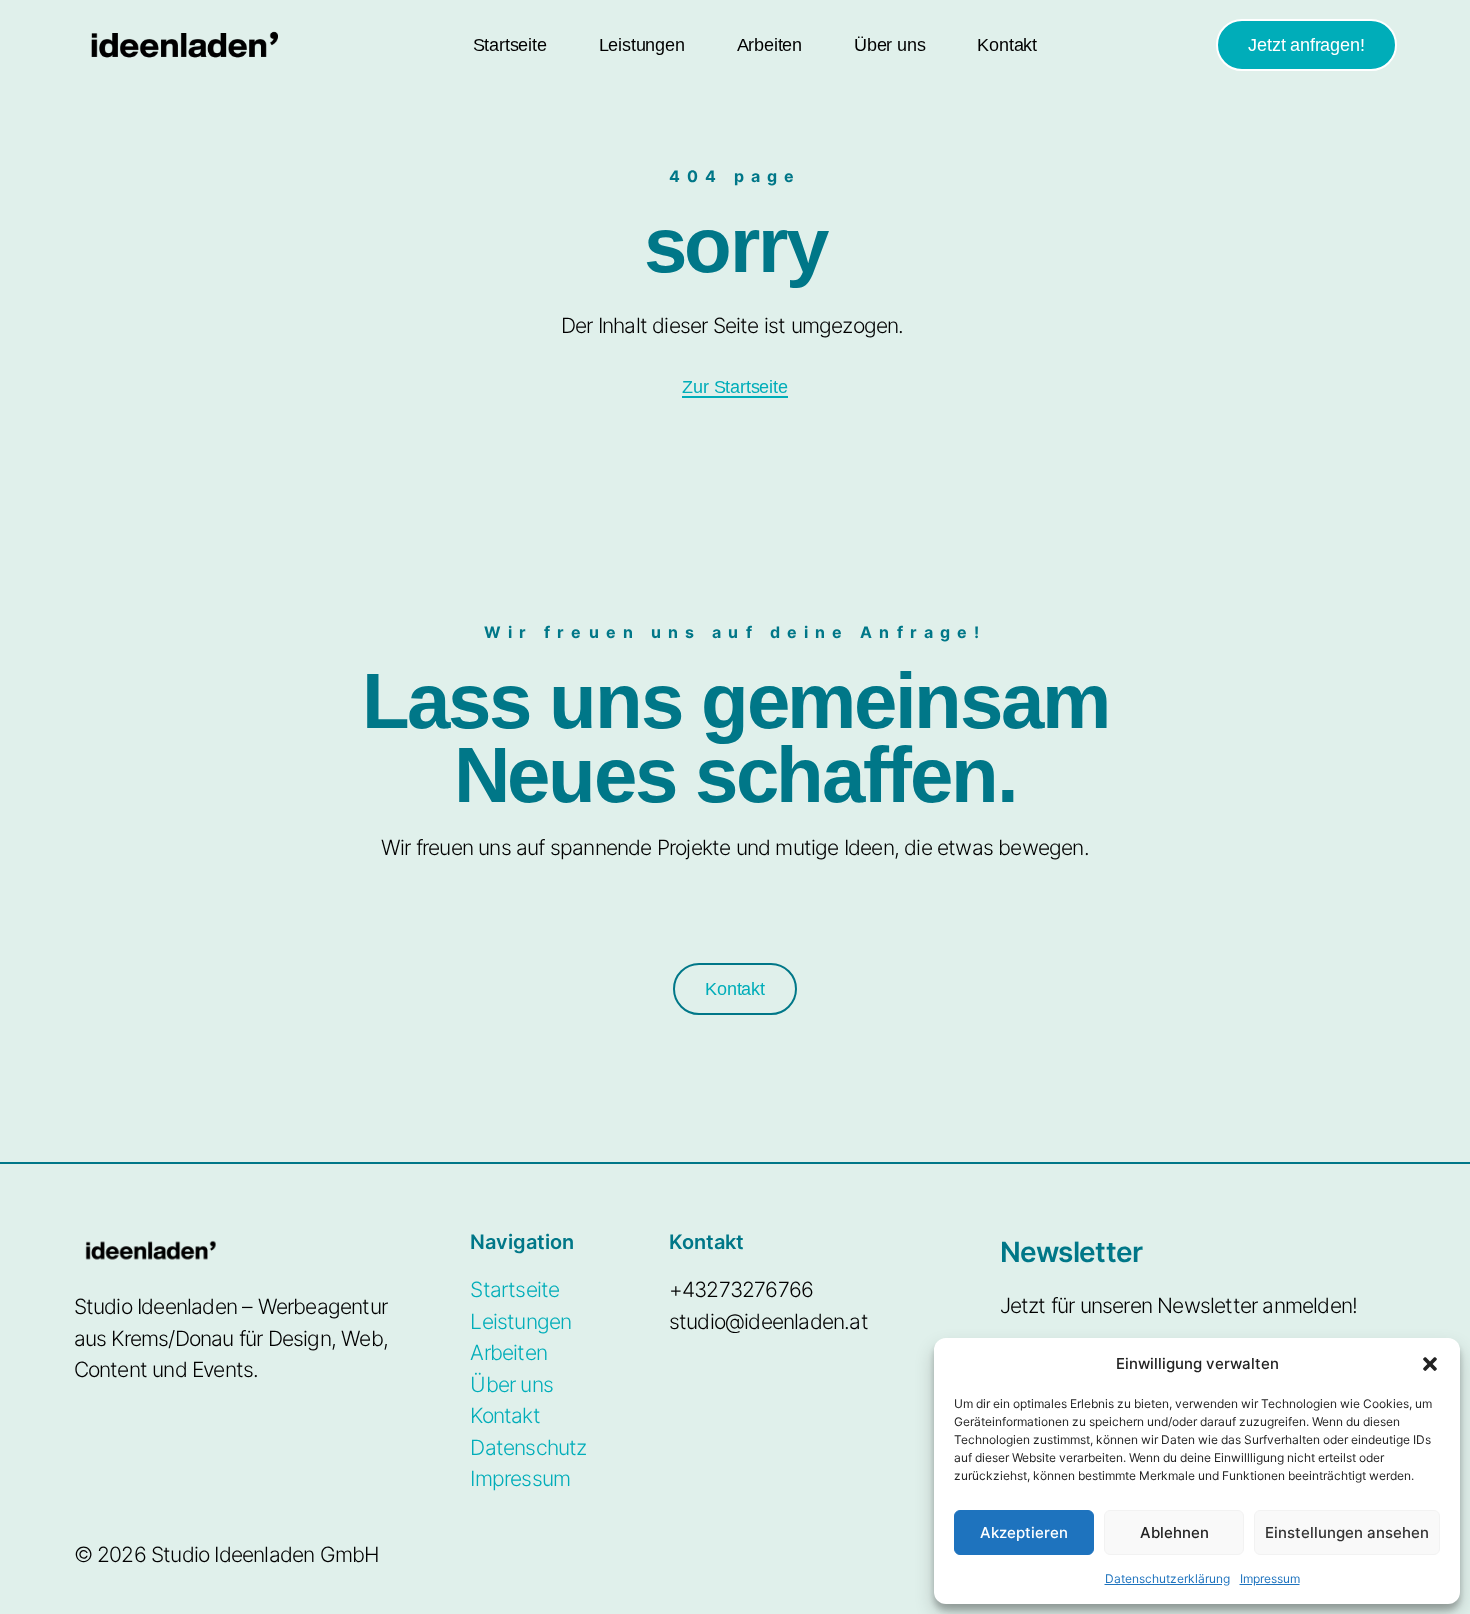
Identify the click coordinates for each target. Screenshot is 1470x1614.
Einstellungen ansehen (1347, 1532)
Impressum (1270, 1578)
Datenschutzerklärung (1167, 1578)
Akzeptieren (1024, 1532)
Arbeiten (769, 45)
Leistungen (642, 45)
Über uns (889, 45)
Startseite (510, 45)
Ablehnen (1174, 1532)
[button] (1430, 1364)
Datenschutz (528, 1447)
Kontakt (1007, 45)
